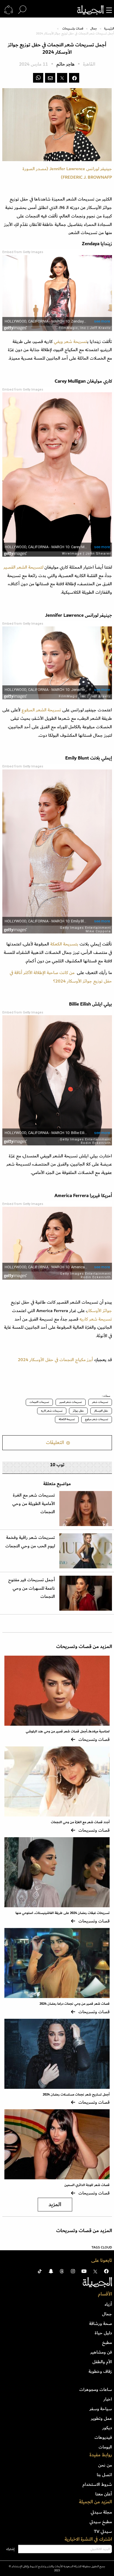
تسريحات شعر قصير (71, 1402)
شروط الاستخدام (97, 2484)
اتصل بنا (104, 2475)
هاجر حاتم (65, 64)
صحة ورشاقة (101, 2324)
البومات (105, 2447)
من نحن (105, 2465)
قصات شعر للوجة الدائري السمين (87, 2185)
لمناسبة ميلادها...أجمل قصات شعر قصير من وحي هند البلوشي (68, 1731)
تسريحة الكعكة (67, 1419)
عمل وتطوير (101, 2418)
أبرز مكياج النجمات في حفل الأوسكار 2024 (55, 1360)
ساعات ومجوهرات (96, 2389)
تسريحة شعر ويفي (70, 342)
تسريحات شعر (100, 1402)
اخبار (108, 2399)
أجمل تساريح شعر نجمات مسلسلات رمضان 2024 (76, 2095)
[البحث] (22, 10)
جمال (94, 29)
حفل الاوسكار (101, 1411)
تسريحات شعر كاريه (52, 1411)
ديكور (107, 2428)
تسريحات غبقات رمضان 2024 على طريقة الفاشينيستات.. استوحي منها (63, 1913)
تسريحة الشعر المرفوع (42, 710)
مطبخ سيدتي (101, 2522)
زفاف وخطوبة (100, 2371)
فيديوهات (103, 2437)
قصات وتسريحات (73, 29)
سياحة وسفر (101, 2409)
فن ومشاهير (101, 2352)
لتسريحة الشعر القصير (24, 567)
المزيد (55, 2205)
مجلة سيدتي (101, 2512)
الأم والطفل (102, 2362)
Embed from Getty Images (23, 252)
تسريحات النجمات (39, 1402)
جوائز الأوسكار (99, 1311)
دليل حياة (103, 2333)
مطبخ (107, 2342)
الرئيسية (109, 29)
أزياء (108, 2304)
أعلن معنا (104, 2494)
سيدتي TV (103, 2531)
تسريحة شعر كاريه (96, 1319)
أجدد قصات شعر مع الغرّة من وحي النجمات (80, 1822)
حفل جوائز (78, 1411)
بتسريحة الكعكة (64, 944)
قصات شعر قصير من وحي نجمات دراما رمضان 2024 (75, 2004)
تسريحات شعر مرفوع (97, 1419)
